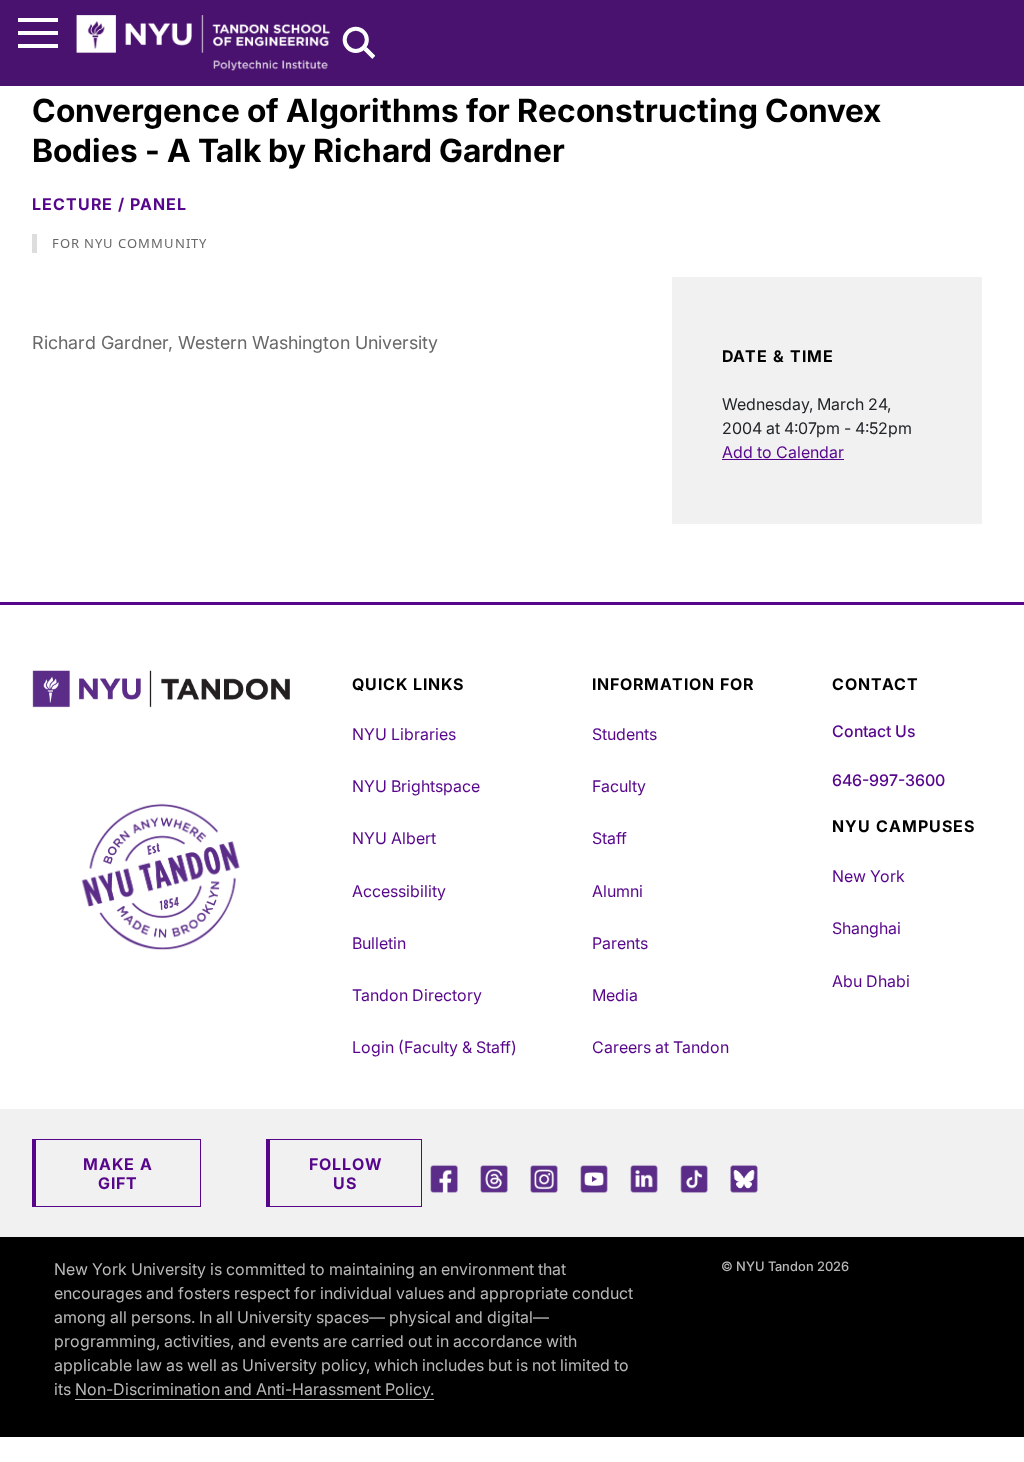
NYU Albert (394, 838)
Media (615, 995)
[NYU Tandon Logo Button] (187, 714)
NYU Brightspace (416, 786)
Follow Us (345, 1173)
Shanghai (866, 928)
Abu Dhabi (871, 981)
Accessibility (399, 891)
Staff (609, 838)
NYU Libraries (404, 734)
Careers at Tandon (660, 1047)
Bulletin (379, 943)
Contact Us (873, 731)
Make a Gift (118, 1173)
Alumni (617, 891)
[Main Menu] (38, 33)
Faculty (619, 786)
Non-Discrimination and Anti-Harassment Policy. (254, 1389)
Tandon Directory (417, 995)
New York (868, 876)
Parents (620, 943)
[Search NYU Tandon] (360, 45)
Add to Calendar (783, 452)
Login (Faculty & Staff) (434, 1047)
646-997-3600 (888, 780)
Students (624, 734)
